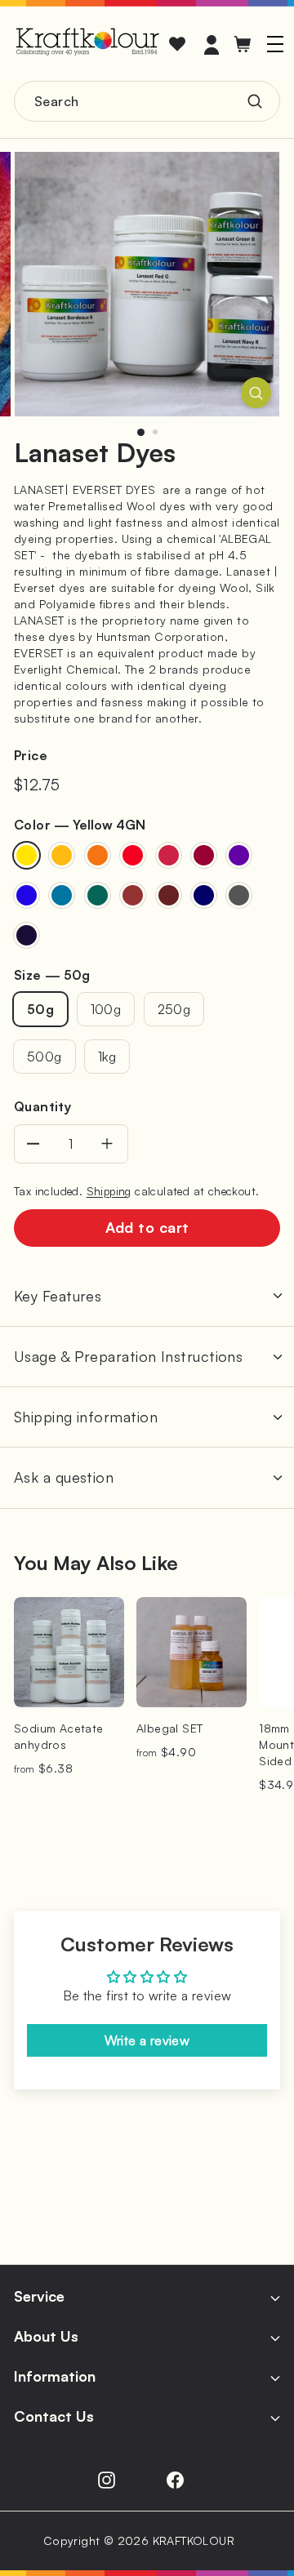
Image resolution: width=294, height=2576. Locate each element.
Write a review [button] (147, 2040)
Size (52, 975)
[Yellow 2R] (62, 855)
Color (80, 825)
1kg (107, 1057)
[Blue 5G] (62, 895)
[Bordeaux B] (204, 855)
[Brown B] (169, 895)
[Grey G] (239, 895)
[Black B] (27, 935)
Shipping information (86, 1417)
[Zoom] (256, 393)
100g (106, 1009)
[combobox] (147, 101)
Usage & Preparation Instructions (128, 1356)
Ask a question (64, 1477)
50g (40, 1009)
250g (174, 1009)
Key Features (58, 1296)
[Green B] (98, 895)
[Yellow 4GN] (27, 855)
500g (45, 1057)
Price (31, 755)
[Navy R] (204, 895)
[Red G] (133, 855)
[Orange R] (98, 855)
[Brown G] (133, 895)
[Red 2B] (169, 855)
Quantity (42, 1106)
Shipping (109, 1191)
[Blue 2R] (27, 895)
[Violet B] (239, 855)
